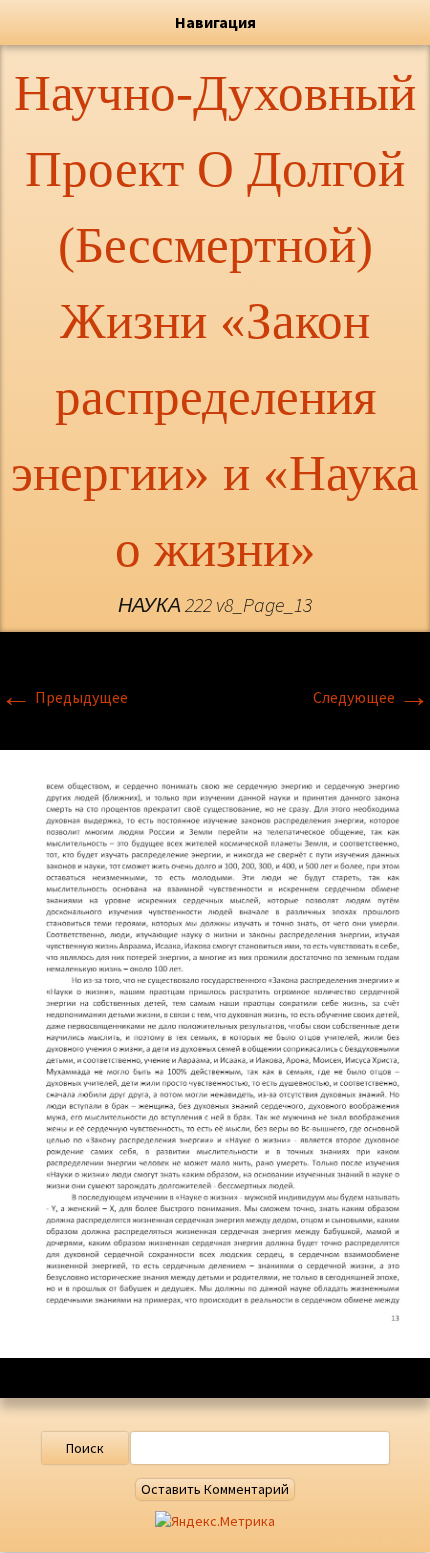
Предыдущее (64, 697)
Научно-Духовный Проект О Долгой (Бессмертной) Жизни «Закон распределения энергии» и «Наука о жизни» (215, 321)
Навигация (215, 22)
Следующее (371, 697)
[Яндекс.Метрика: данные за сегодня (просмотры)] (215, 1521)
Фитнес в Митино (375, 1542)
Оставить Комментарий (215, 1489)
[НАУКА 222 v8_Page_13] (215, 1052)
